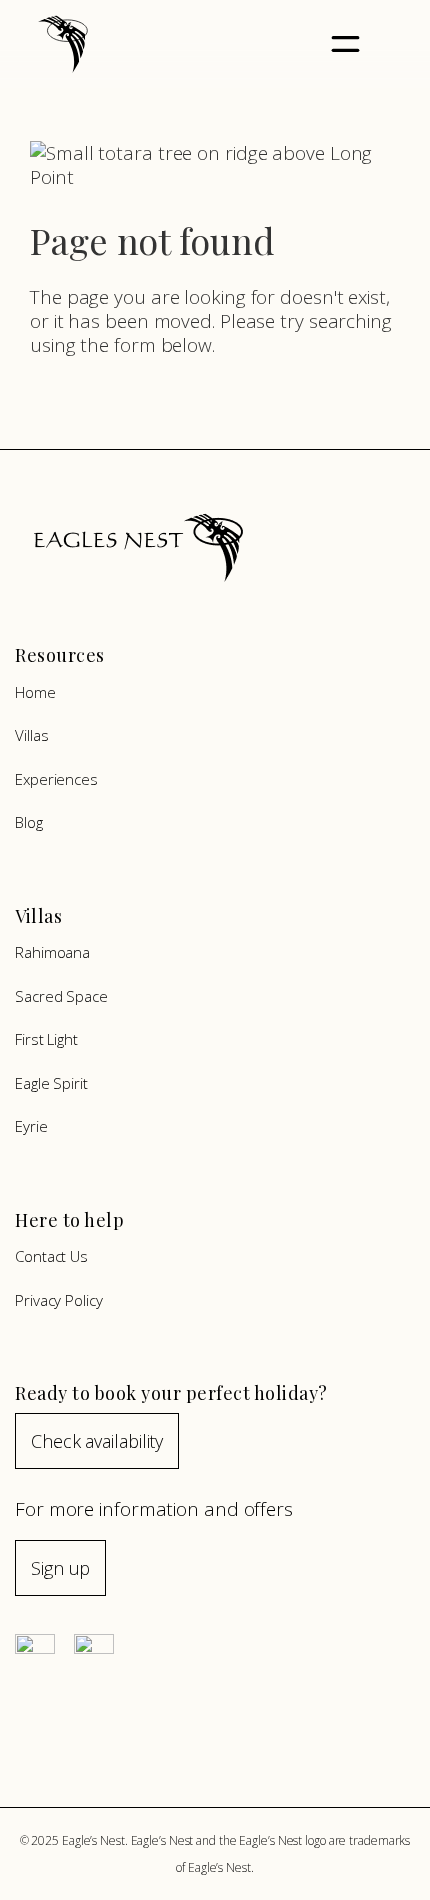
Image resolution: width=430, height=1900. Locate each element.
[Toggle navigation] (345, 44)
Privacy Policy (59, 1300)
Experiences (56, 779)
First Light (46, 1039)
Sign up (60, 1568)
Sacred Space (61, 996)
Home (35, 692)
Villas (31, 735)
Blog (29, 822)
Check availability (97, 1441)
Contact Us (51, 1256)
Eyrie (31, 1126)
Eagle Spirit (51, 1083)
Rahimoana (52, 952)
